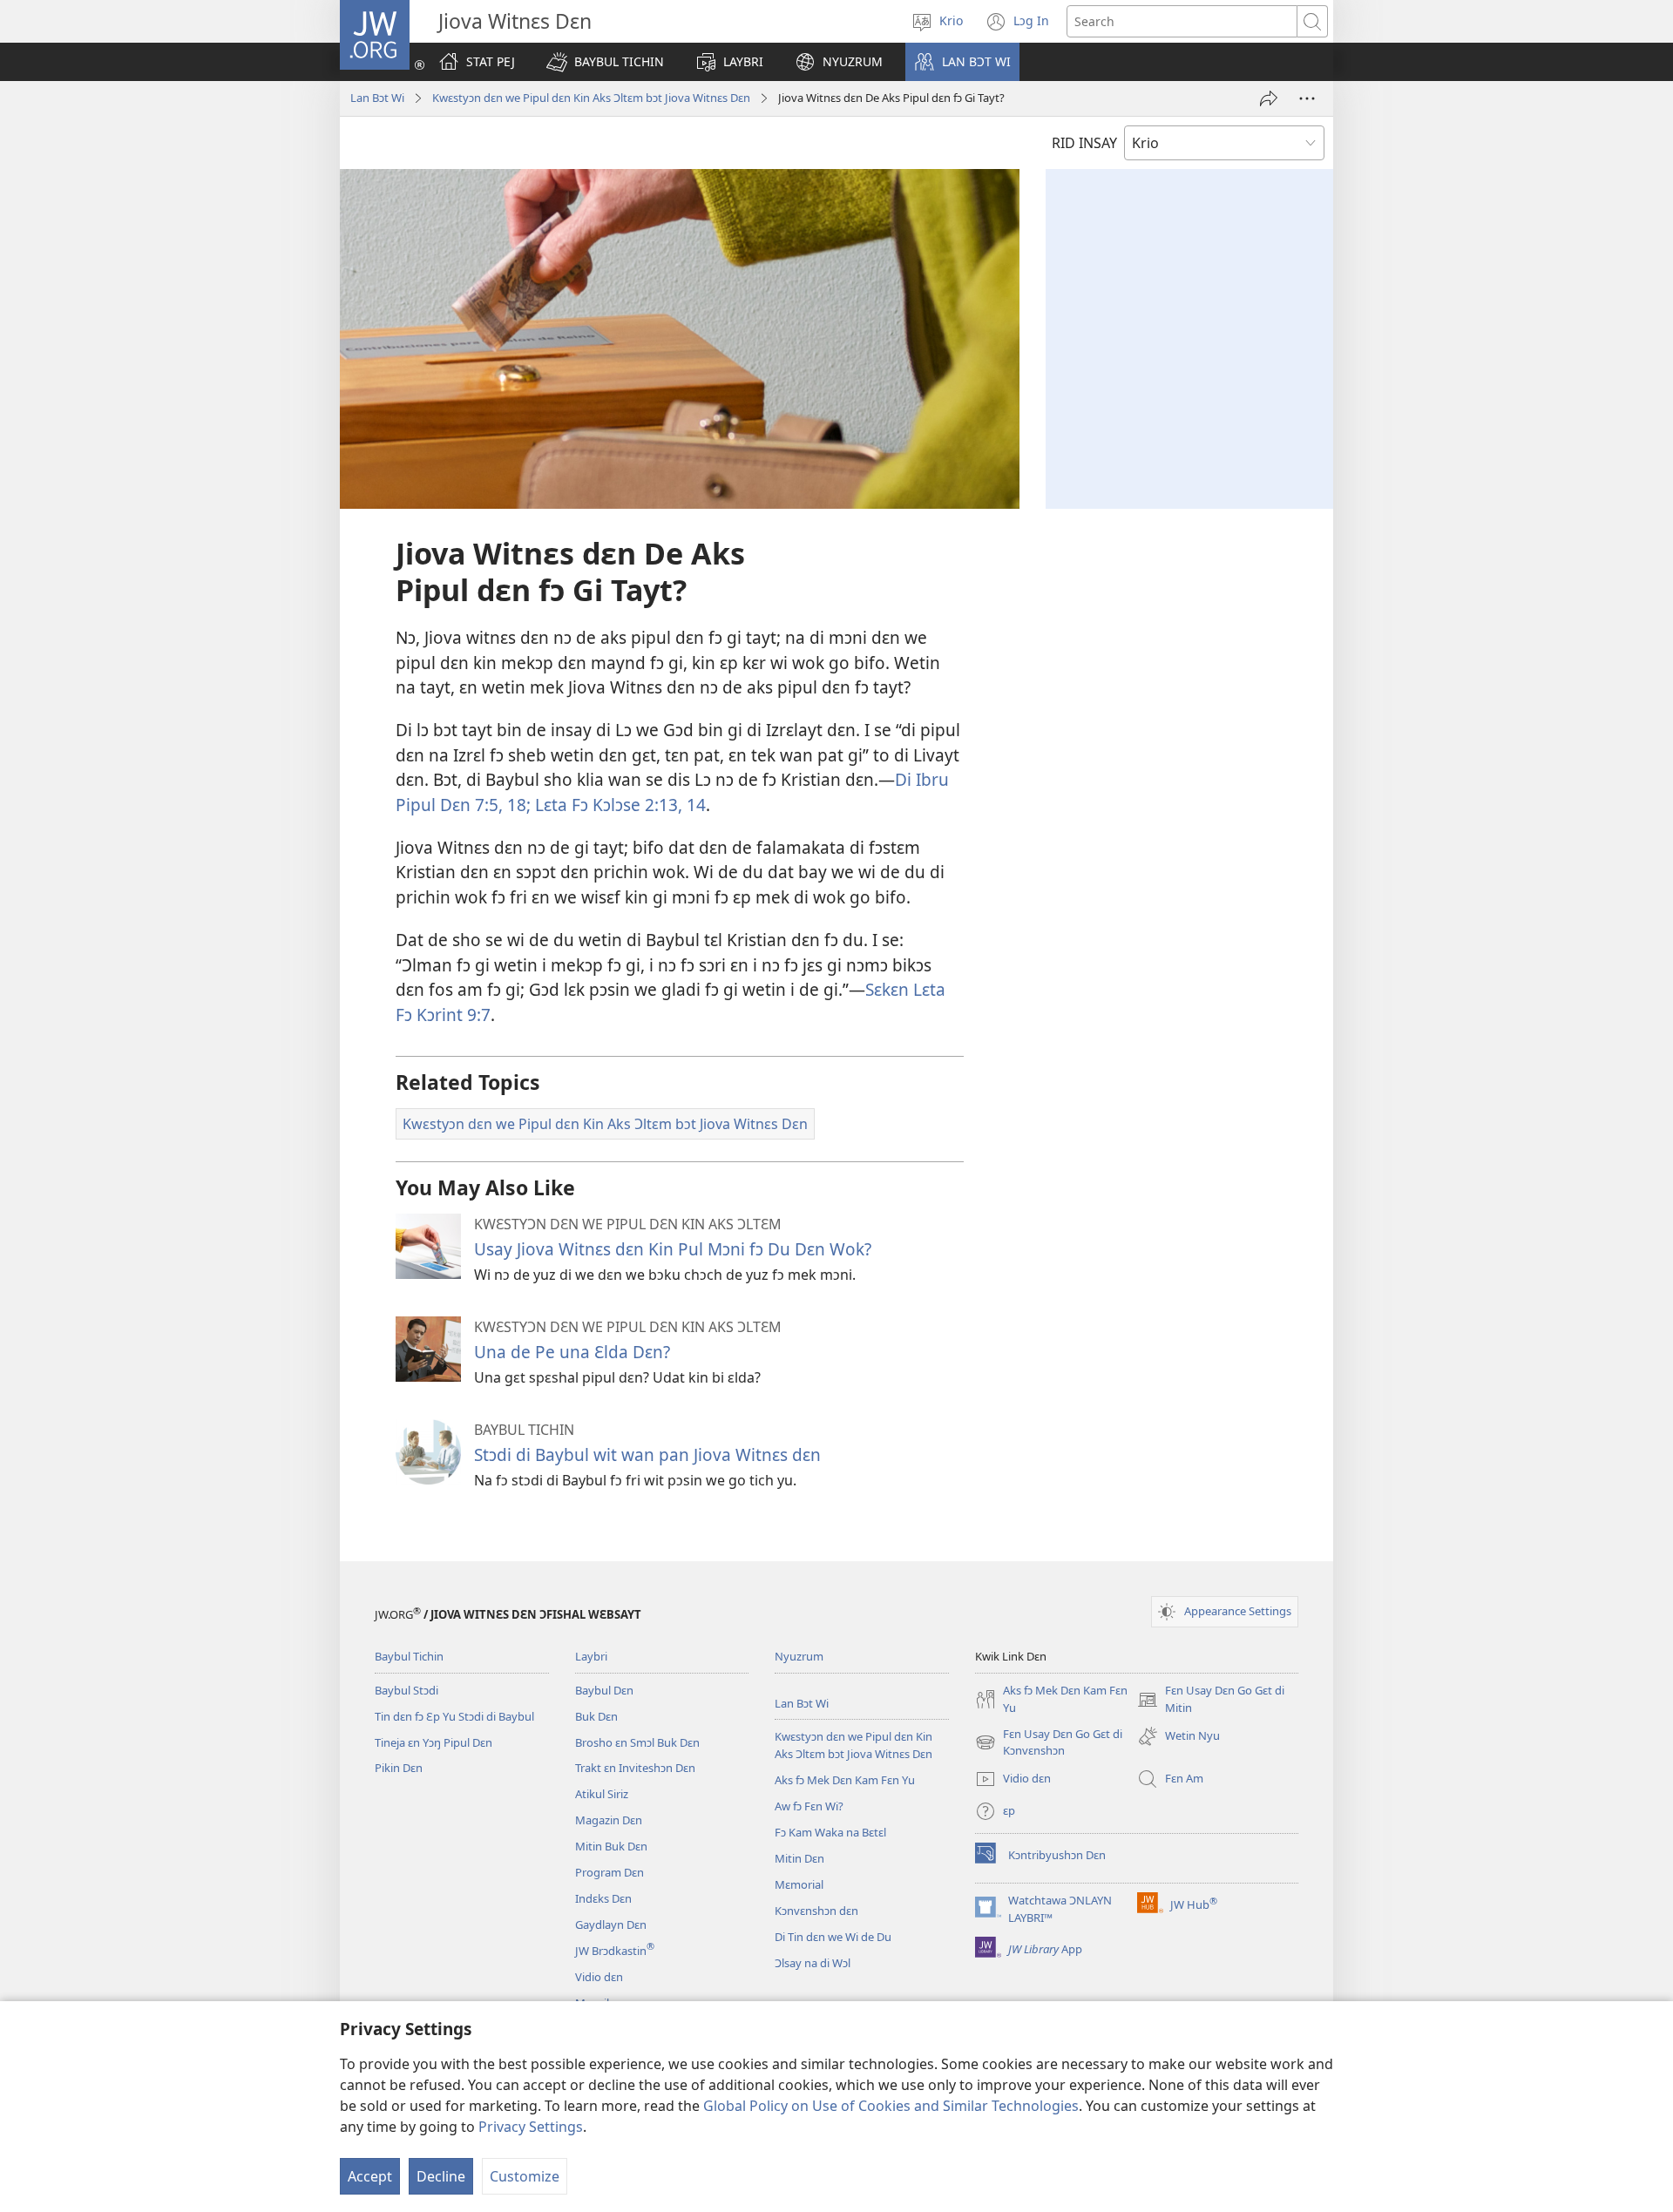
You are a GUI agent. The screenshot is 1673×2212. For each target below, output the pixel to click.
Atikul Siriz (602, 1794)
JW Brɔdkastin (615, 1951)
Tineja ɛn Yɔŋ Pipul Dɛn (433, 1742)
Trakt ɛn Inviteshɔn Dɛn (635, 1768)
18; (517, 805)
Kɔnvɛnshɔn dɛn (816, 1911)
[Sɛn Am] (1269, 98)
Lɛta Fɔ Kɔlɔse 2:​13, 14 (618, 805)
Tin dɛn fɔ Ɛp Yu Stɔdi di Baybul (454, 1716)
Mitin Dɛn (799, 1858)
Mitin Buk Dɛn (611, 1846)
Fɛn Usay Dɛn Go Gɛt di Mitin (1211, 1700)
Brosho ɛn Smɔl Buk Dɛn (637, 1742)
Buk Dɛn (596, 1716)
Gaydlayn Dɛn (611, 1925)
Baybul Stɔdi (406, 1690)
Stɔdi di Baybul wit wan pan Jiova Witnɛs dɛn (647, 1454)
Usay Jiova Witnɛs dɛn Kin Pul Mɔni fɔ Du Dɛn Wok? (673, 1249)
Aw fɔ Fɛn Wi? (809, 1806)
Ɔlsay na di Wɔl (813, 1963)
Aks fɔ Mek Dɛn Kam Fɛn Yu (845, 1780)
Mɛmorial (799, 1884)
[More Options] (1307, 98)
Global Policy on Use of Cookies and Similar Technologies (891, 2106)
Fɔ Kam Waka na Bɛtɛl (830, 1832)
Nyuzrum (799, 1656)
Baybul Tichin (409, 1656)
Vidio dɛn (599, 1977)
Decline (441, 2176)
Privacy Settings (531, 2127)
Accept (370, 2176)
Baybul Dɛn (604, 1690)
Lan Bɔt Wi (377, 98)
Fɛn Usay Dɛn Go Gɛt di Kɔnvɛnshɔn (1049, 1743)
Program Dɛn (610, 1872)
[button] (605, 62)
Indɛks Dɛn (603, 1898)
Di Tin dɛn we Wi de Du (833, 1937)
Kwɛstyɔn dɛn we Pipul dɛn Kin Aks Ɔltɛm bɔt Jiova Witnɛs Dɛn (591, 98)
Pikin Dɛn (399, 1768)
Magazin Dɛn (609, 1820)
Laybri (591, 1656)
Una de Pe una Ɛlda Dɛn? (572, 1352)
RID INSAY (1084, 143)
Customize (525, 2176)
